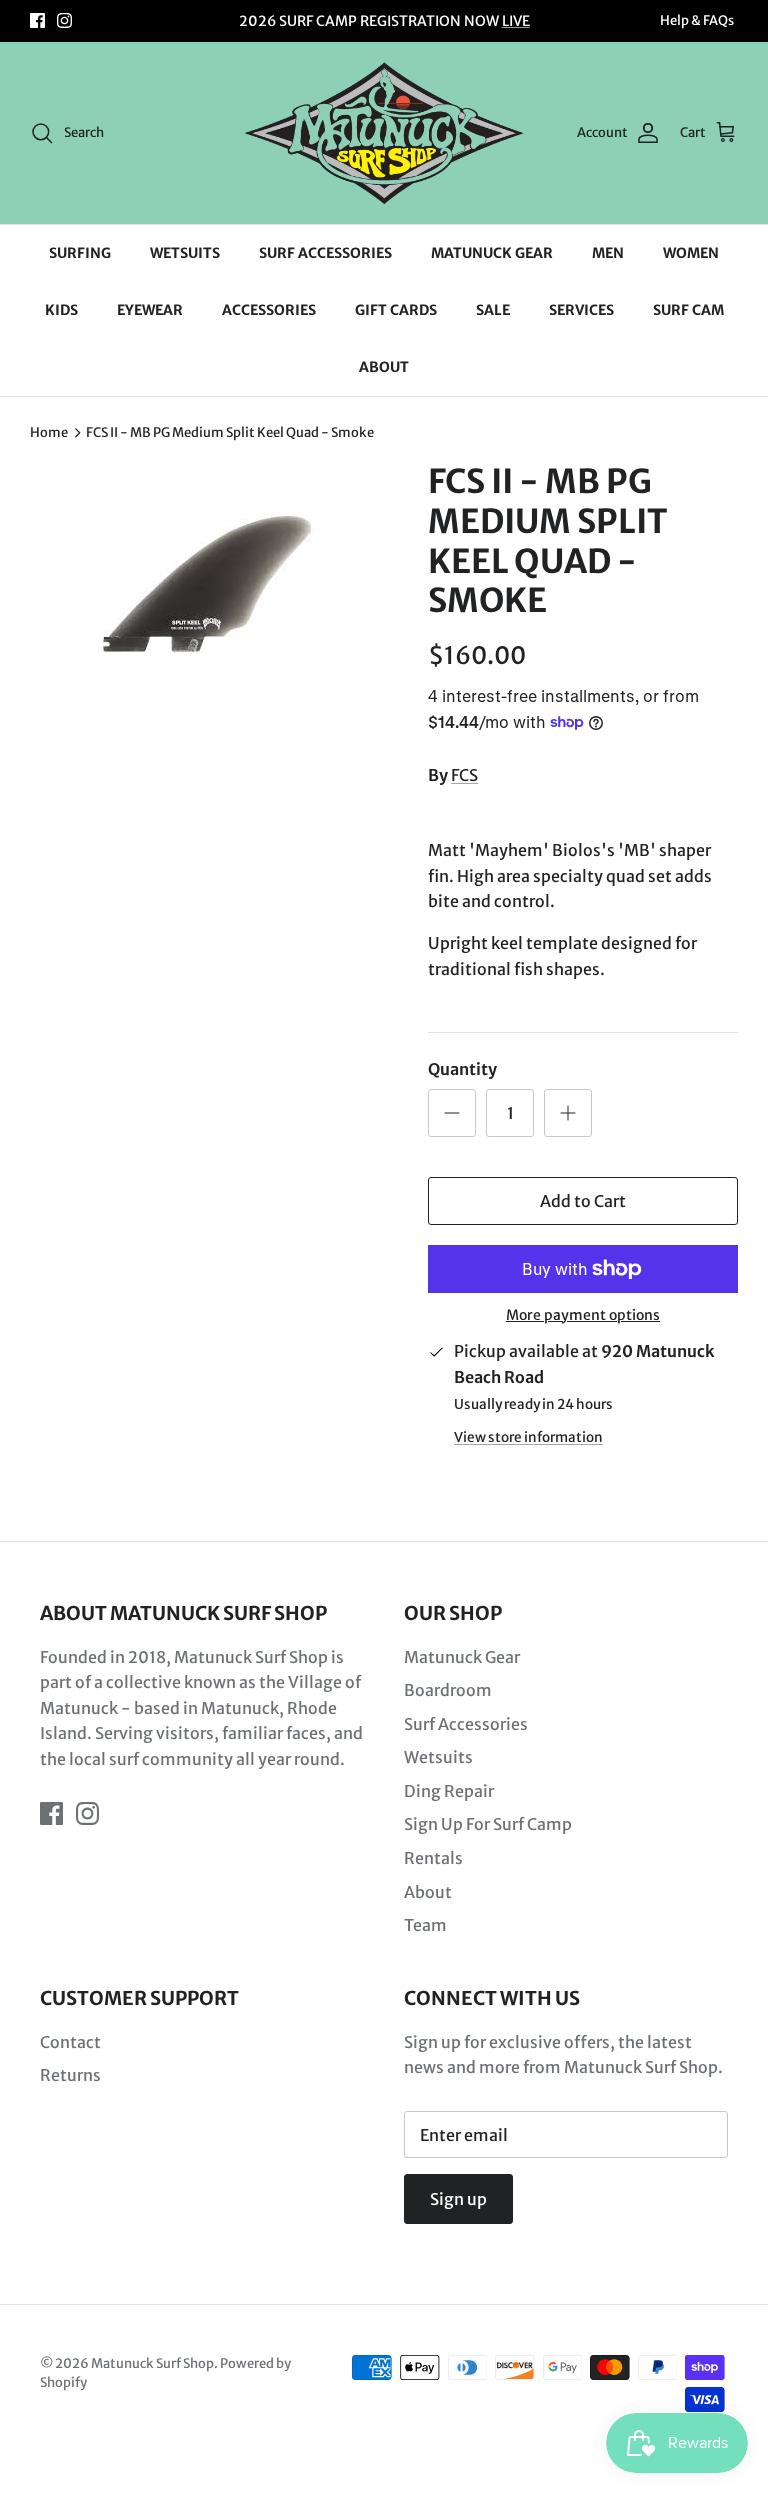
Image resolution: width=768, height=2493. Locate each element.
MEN (608, 253)
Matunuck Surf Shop (152, 2363)
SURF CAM (688, 310)
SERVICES (581, 310)
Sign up (458, 2199)
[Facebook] (37, 20)
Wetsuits (438, 1757)
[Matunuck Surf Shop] (384, 133)
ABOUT (384, 367)
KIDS (61, 310)
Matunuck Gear (462, 1657)
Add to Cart (583, 1201)
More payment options (583, 1315)
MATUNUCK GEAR (492, 253)
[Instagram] (64, 20)
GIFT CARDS (396, 310)
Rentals (433, 1858)
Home (49, 432)
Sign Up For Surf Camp (488, 1824)
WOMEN (691, 253)
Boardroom (448, 1690)
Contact (70, 2042)
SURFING (80, 253)
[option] (207, 574)
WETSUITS (185, 253)
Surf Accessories (466, 1724)
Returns (70, 2075)
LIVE (516, 21)
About (428, 1892)
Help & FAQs (697, 20)
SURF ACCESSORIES (325, 253)
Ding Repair (449, 1791)
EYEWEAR (150, 310)
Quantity (462, 1069)
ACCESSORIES (269, 310)
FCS (464, 775)
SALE (493, 310)
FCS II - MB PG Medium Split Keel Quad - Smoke (230, 432)
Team (425, 1925)
